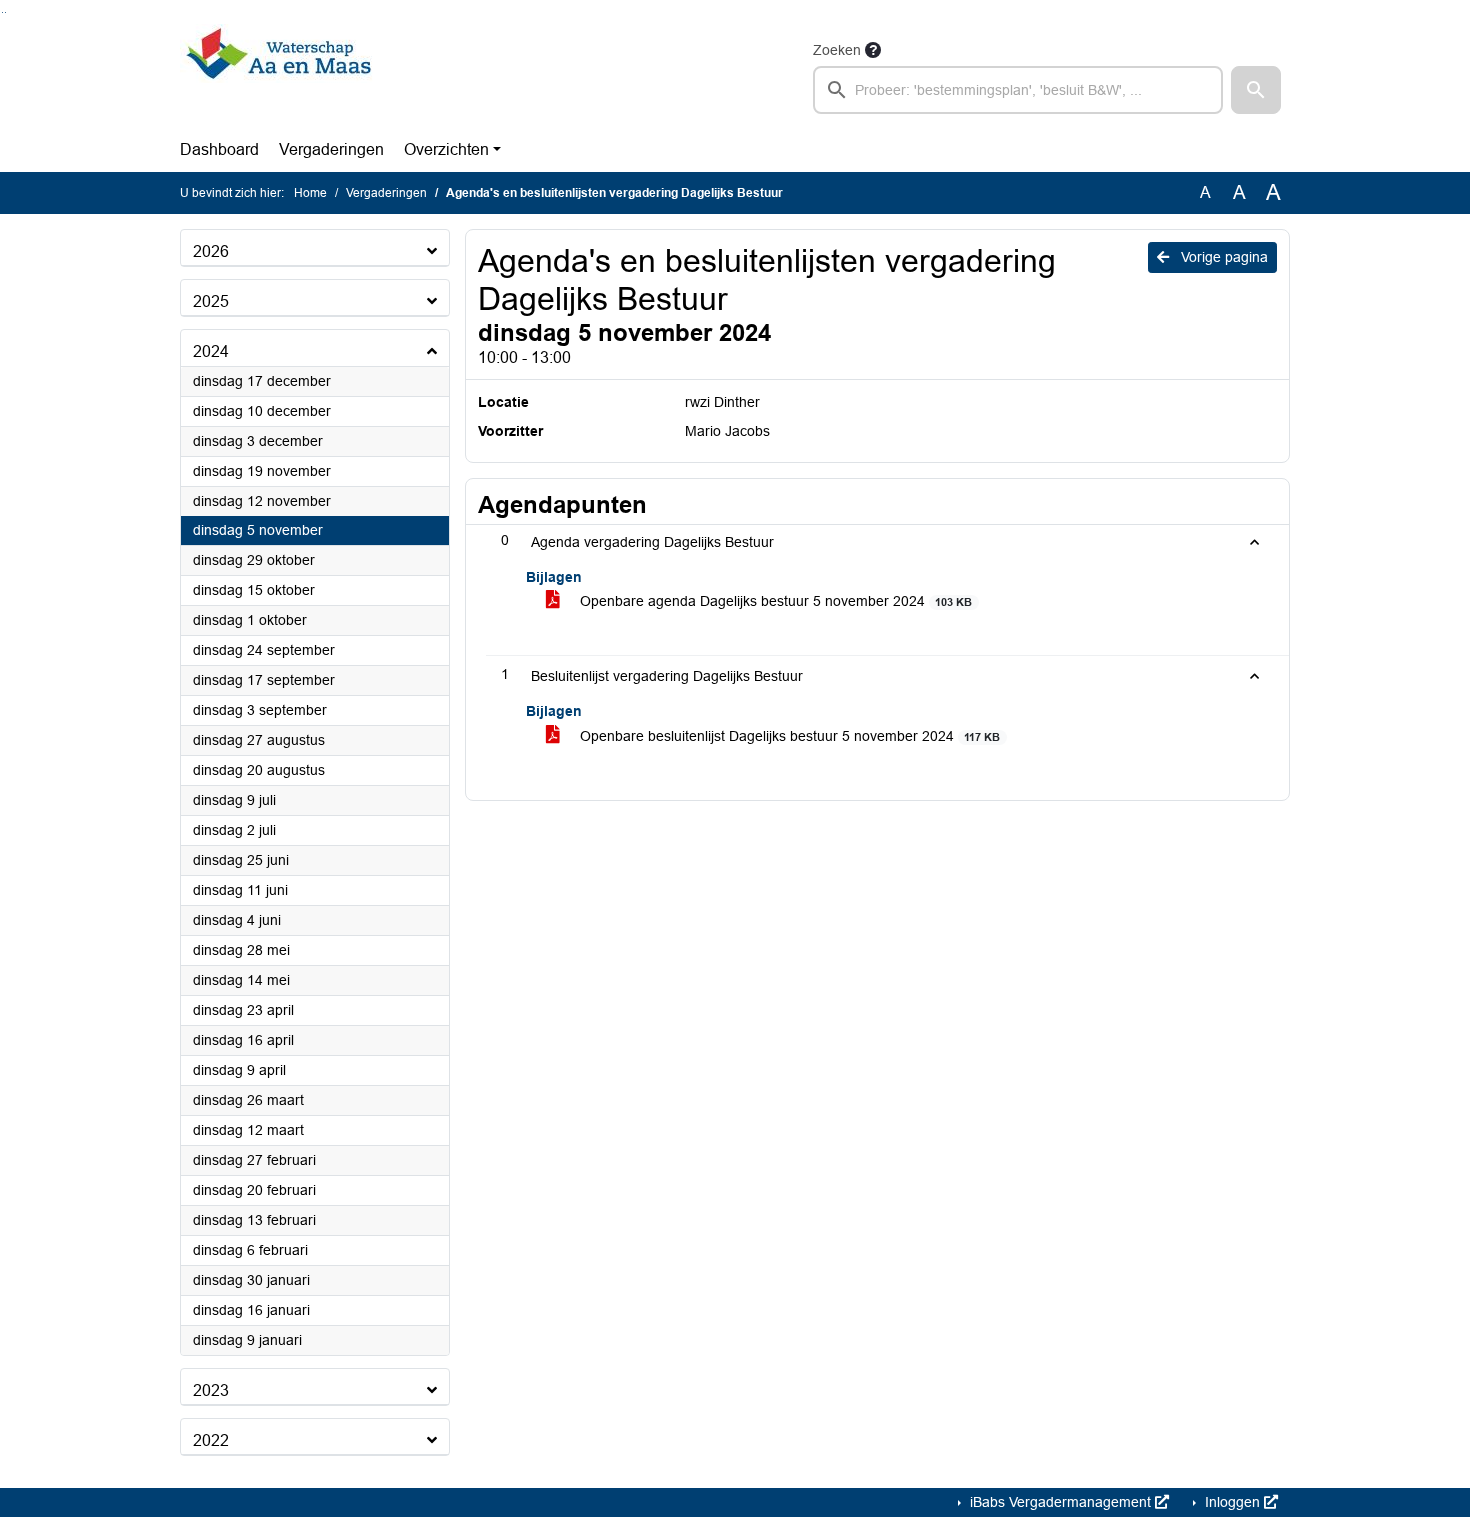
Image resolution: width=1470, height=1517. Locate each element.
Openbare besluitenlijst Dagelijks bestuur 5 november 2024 (788, 736)
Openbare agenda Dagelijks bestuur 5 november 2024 (774, 601)
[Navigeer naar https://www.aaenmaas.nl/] (278, 76)
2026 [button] (211, 251)
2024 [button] (211, 351)
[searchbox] (1018, 90)
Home (310, 193)
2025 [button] (211, 301)
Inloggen (1232, 1502)
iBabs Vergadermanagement (1060, 1502)
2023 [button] (211, 1390)
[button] (1256, 90)
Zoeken (837, 50)
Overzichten (446, 149)
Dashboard (219, 149)
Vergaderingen (331, 149)
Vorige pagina (1222, 257)
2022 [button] (211, 1440)
